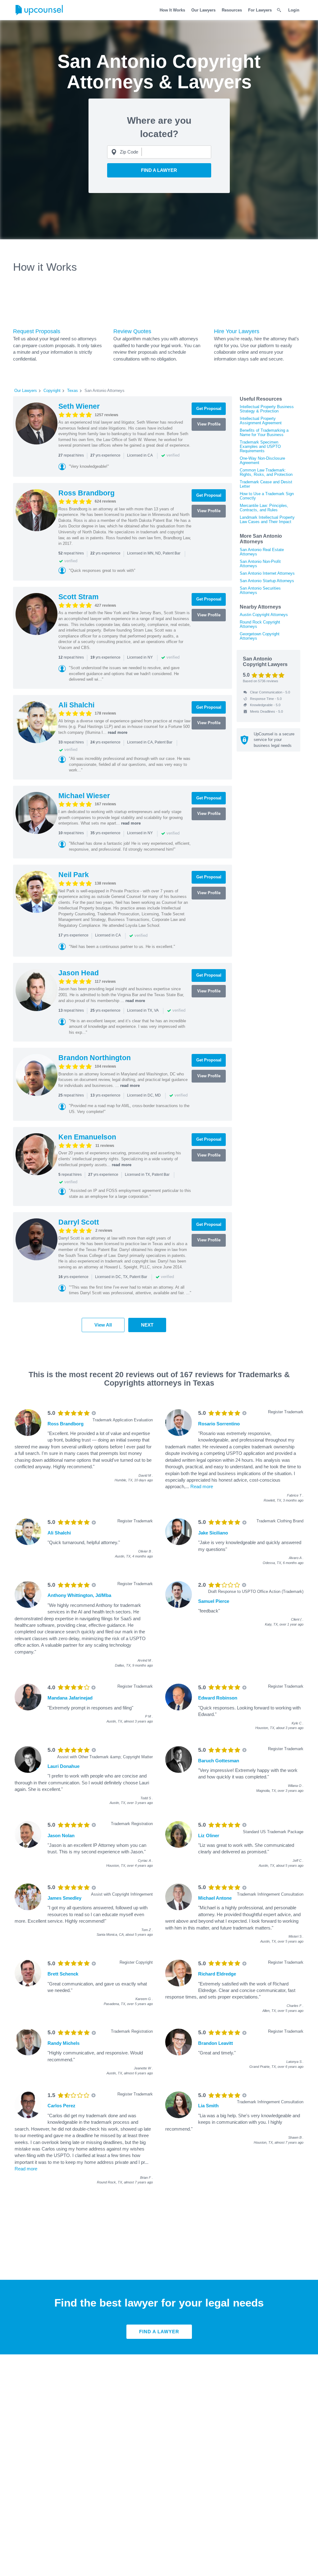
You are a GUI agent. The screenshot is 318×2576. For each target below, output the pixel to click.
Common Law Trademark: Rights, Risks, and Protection (266, 472)
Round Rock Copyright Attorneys (260, 624)
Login (294, 10)
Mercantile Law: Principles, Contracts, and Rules (264, 508)
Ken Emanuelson (87, 1137)
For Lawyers (260, 10)
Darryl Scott (79, 1222)
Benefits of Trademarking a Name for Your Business (264, 432)
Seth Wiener (79, 406)
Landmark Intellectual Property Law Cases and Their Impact (267, 520)
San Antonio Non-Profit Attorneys (260, 564)
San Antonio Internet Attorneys (267, 573)
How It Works (172, 10)
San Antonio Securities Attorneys (260, 590)
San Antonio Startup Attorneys (267, 581)
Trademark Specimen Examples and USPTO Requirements (260, 446)
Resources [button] (232, 10)
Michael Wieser (84, 796)
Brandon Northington (95, 1058)
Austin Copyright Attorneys (264, 615)
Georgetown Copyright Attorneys (260, 636)
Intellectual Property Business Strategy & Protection (267, 409)
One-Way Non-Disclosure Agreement (262, 460)
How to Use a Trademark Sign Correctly (267, 496)
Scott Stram (78, 597)
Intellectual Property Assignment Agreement (261, 421)
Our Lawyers (203, 10)
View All (103, 1325)
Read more (202, 1486)
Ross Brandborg (86, 493)
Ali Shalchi (76, 705)
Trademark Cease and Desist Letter (266, 484)
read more (118, 732)
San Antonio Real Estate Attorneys (262, 552)
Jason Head (79, 973)
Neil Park (74, 875)
